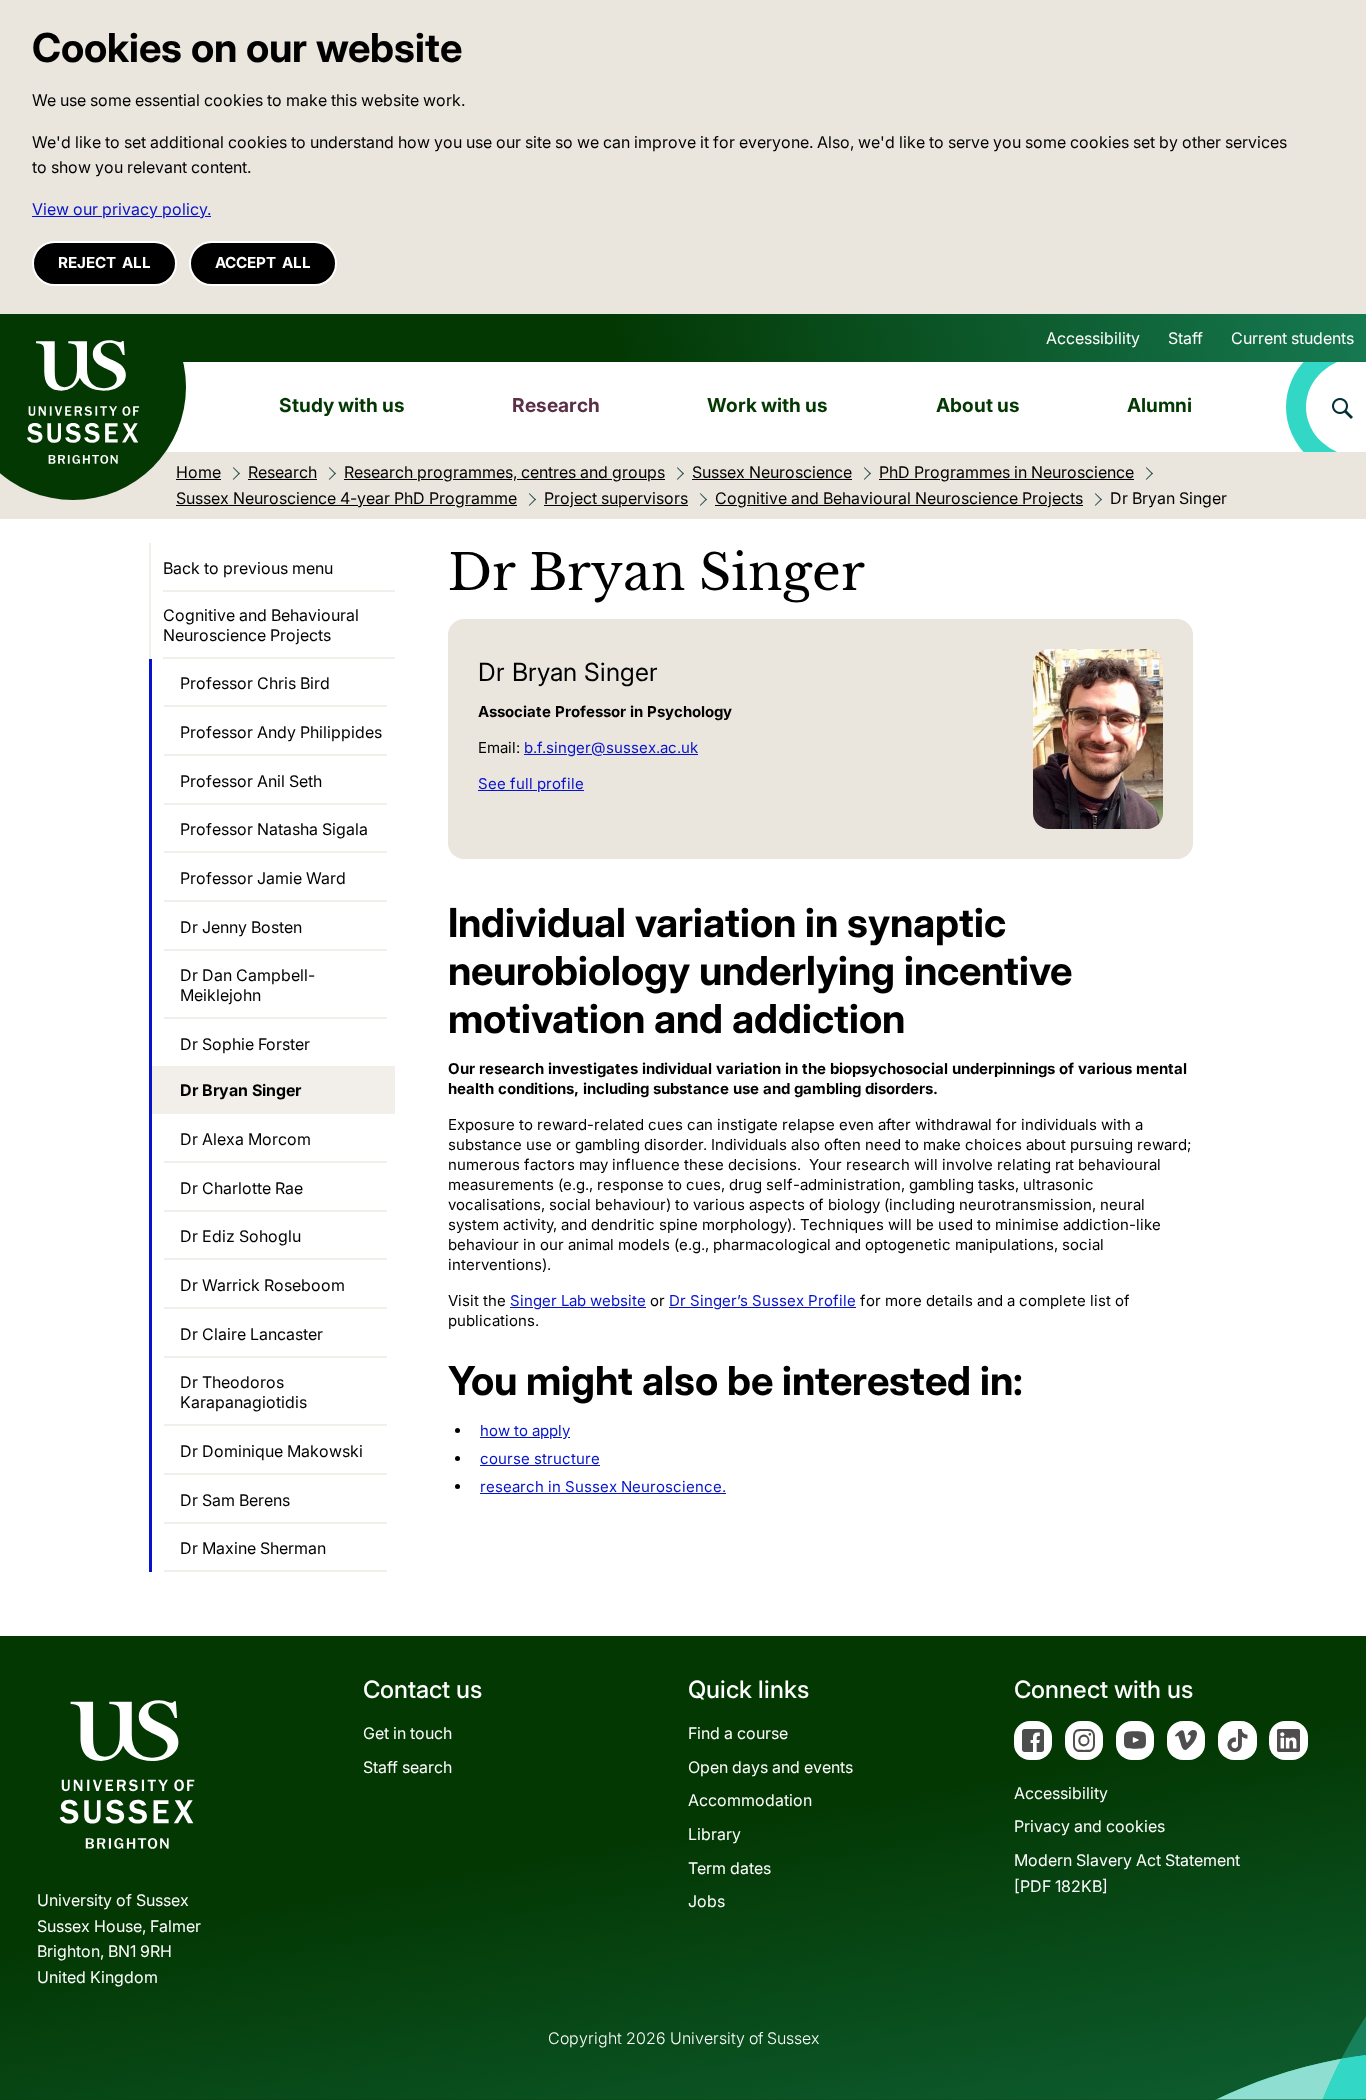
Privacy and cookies (1089, 1826)
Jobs (706, 1901)
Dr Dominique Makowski (271, 1451)
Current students (1292, 338)
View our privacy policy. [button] (121, 209)
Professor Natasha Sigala (274, 829)
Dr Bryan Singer (240, 1090)
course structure (540, 1458)
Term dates (729, 1868)
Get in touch (407, 1733)
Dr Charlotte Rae (241, 1188)
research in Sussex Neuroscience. (603, 1486)
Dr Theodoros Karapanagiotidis (243, 1392)
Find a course (738, 1733)
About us (978, 405)
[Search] (1326, 407)
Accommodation (750, 1800)
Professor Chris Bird (255, 683)
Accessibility (1093, 338)
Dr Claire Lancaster (251, 1334)
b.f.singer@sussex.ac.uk (611, 747)
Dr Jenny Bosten (241, 927)
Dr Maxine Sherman (253, 1548)
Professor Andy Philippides (281, 732)
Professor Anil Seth (251, 781)
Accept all (263, 262)
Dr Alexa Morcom (245, 1139)
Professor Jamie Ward (263, 878)
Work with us (767, 405)
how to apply (525, 1430)
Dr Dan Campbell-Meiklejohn (247, 985)
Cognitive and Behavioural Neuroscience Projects (261, 625)
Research (556, 405)
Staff (1185, 338)
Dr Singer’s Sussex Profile (762, 1300)
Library (714, 1834)
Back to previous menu (248, 568)
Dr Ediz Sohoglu (240, 1236)
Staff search (407, 1767)
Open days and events (770, 1767)
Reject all (104, 262)
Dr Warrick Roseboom (262, 1285)
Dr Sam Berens (235, 1500)
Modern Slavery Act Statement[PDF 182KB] (1127, 1873)
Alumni (1159, 405)
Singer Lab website (578, 1300)
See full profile (531, 783)
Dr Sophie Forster (245, 1044)
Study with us (342, 405)
